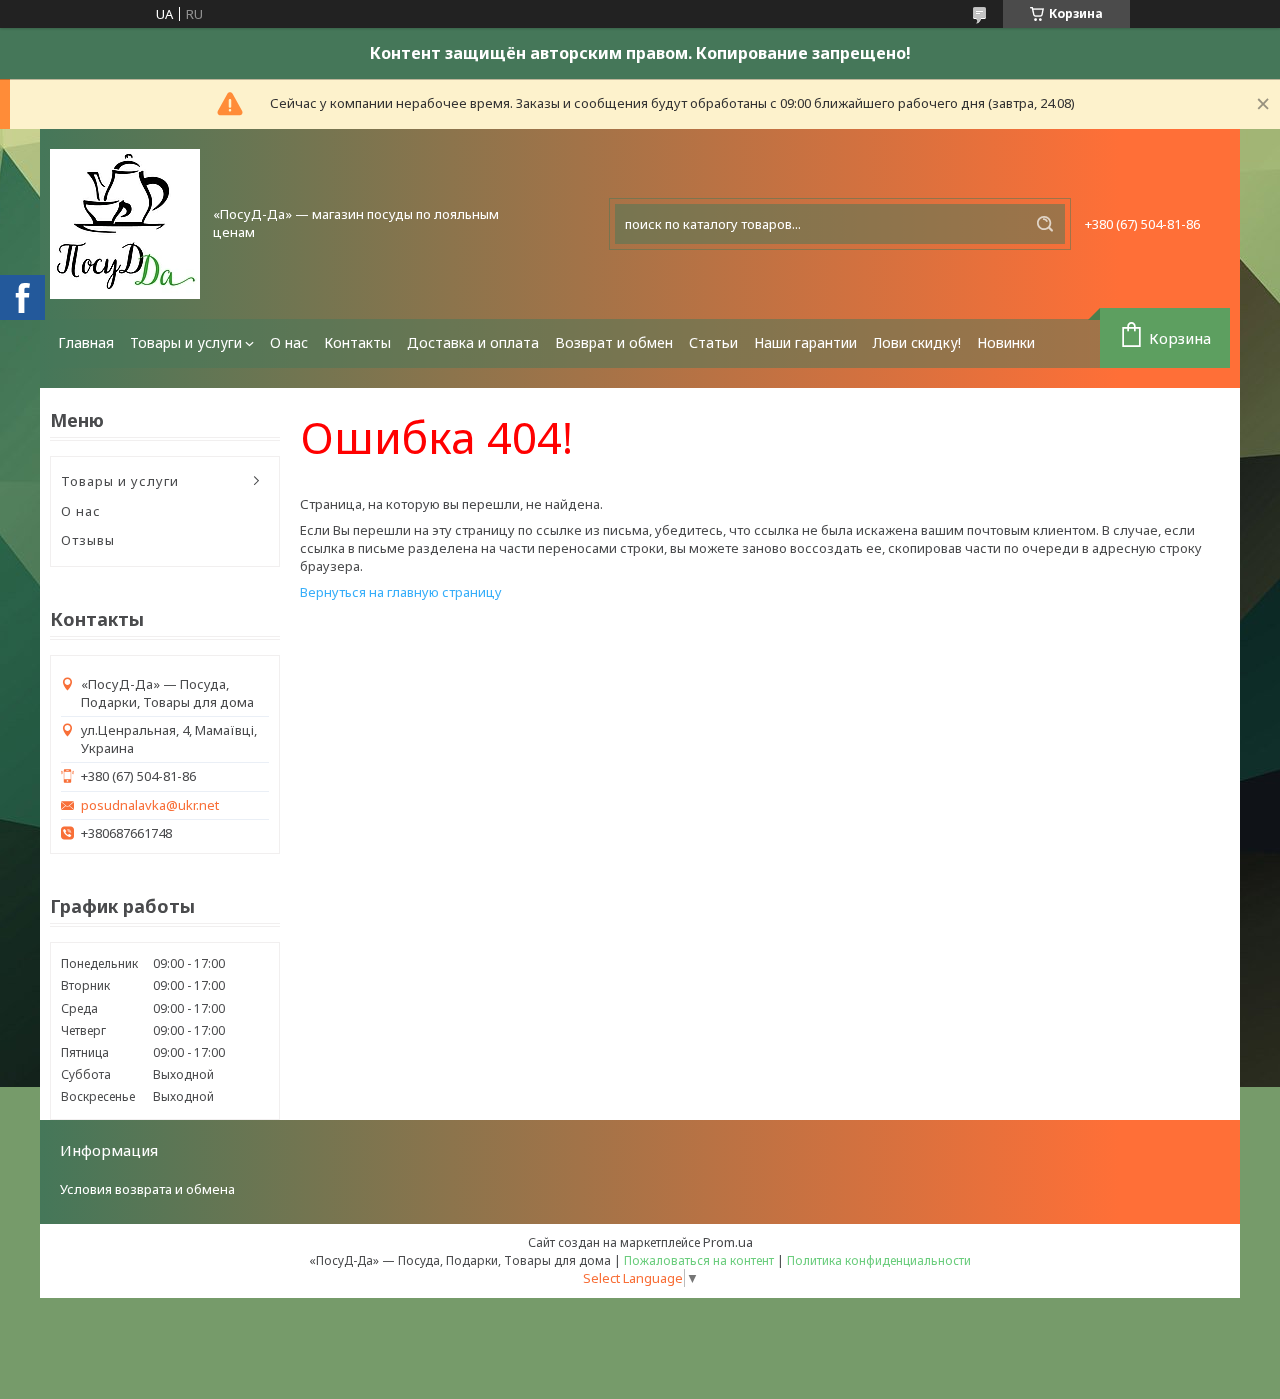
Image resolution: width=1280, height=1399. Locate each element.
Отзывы (88, 540)
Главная (86, 342)
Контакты (357, 342)
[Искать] (1045, 224)
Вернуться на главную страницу (401, 592)
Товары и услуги (186, 342)
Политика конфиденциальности (879, 1260)
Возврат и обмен (614, 342)
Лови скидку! (917, 342)
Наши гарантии (805, 342)
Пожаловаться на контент (699, 1260)
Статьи (713, 342)
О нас (289, 342)
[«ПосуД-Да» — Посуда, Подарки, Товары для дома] (125, 224)
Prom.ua (728, 1242)
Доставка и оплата (473, 342)
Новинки (1006, 342)
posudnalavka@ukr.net (150, 805)
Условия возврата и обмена (147, 1189)
